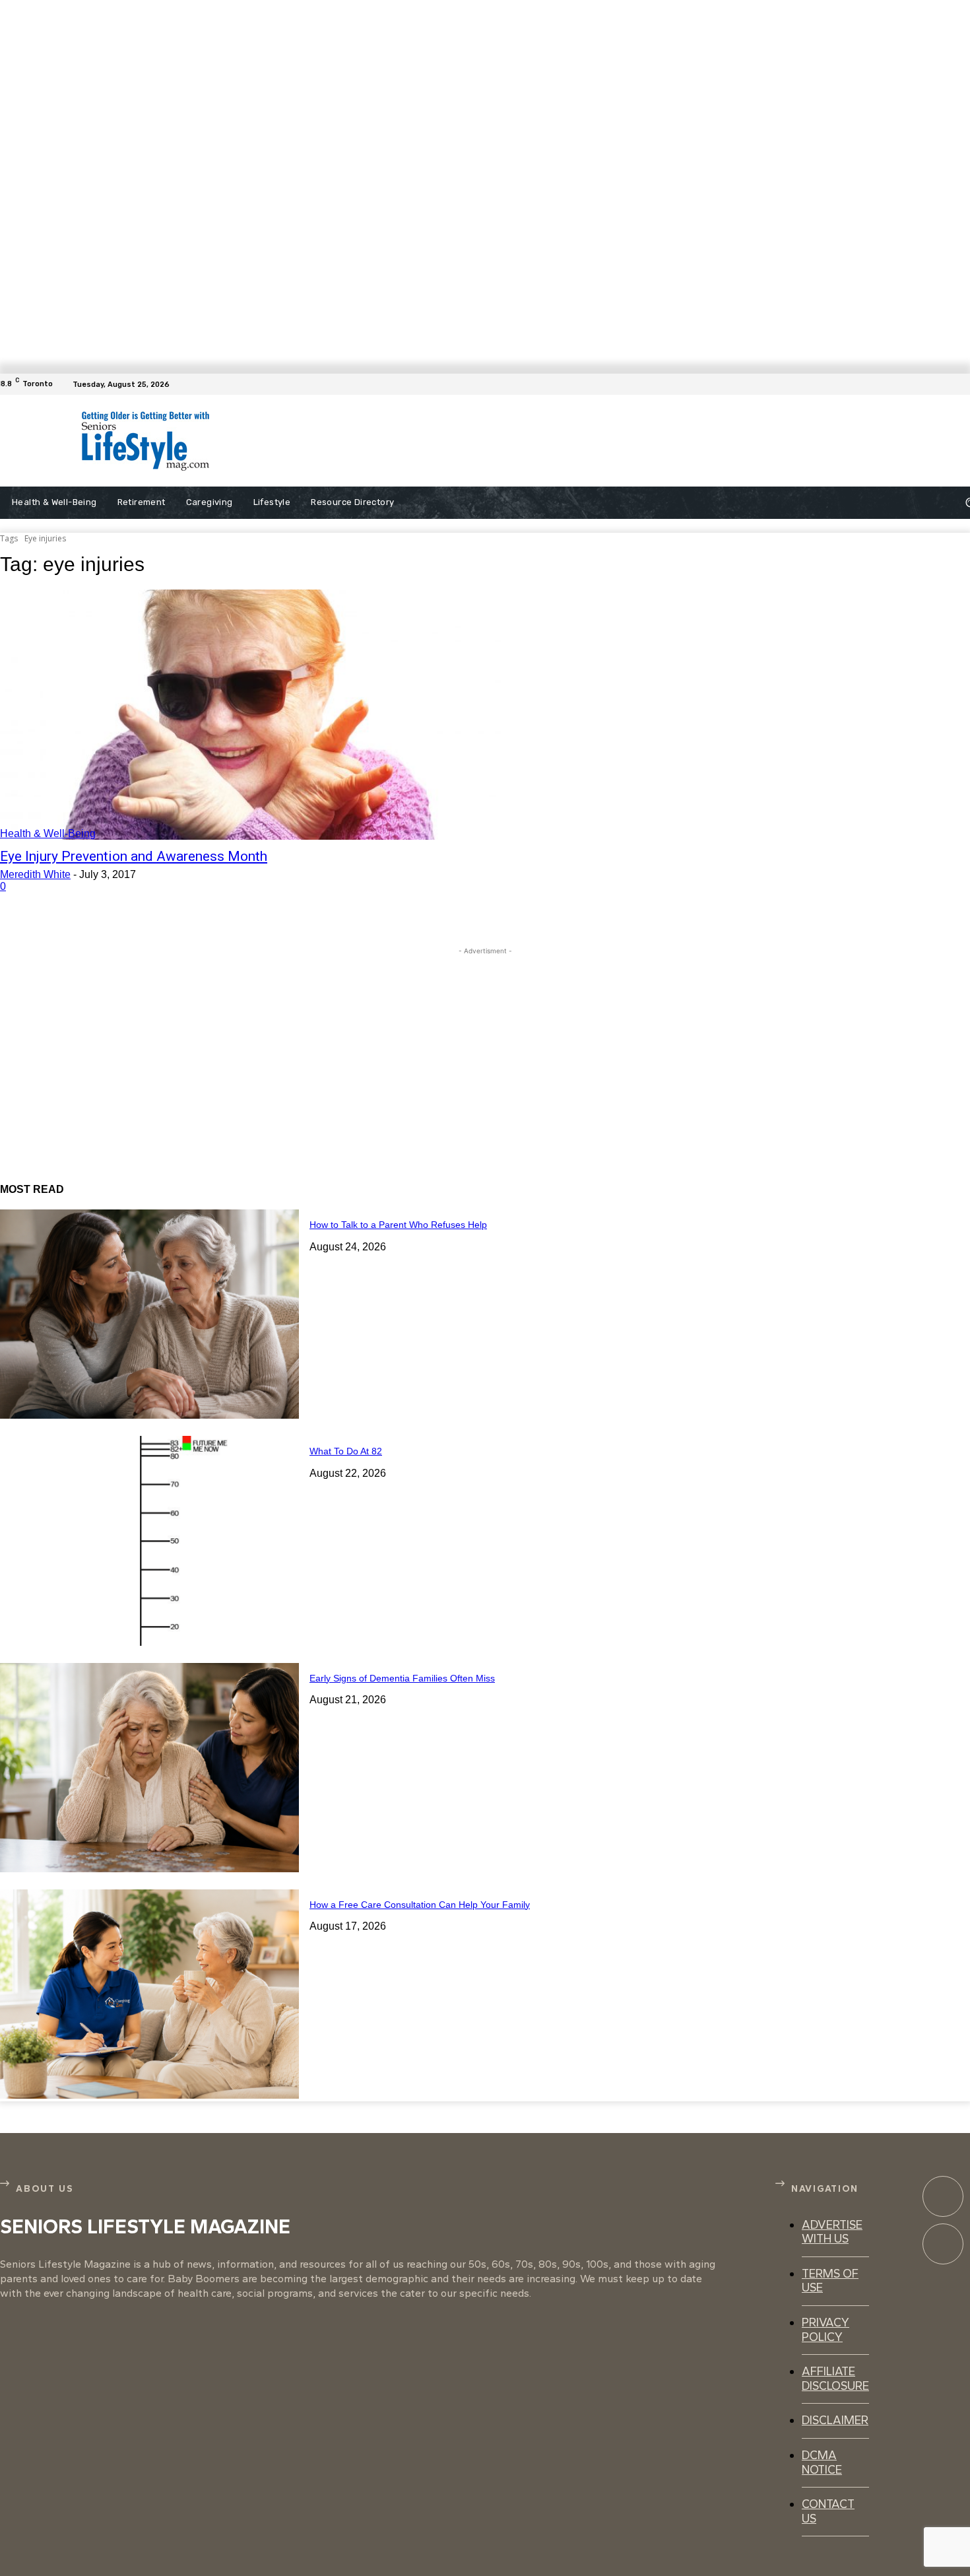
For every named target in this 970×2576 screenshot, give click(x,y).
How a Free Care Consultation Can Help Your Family (420, 1905)
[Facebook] (962, 384)
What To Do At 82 (346, 1451)
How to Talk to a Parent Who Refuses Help (398, 1225)
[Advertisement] (531, 441)
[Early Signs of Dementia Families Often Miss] (149, 1768)
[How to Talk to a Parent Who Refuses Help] (149, 1314)
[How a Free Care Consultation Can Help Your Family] (149, 1994)
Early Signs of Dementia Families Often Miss (402, 1678)
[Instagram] (943, 2244)
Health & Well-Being (48, 833)
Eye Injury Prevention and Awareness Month (134, 856)
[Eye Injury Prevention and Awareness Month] (250, 715)
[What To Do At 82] (149, 1541)
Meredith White (35, 874)
